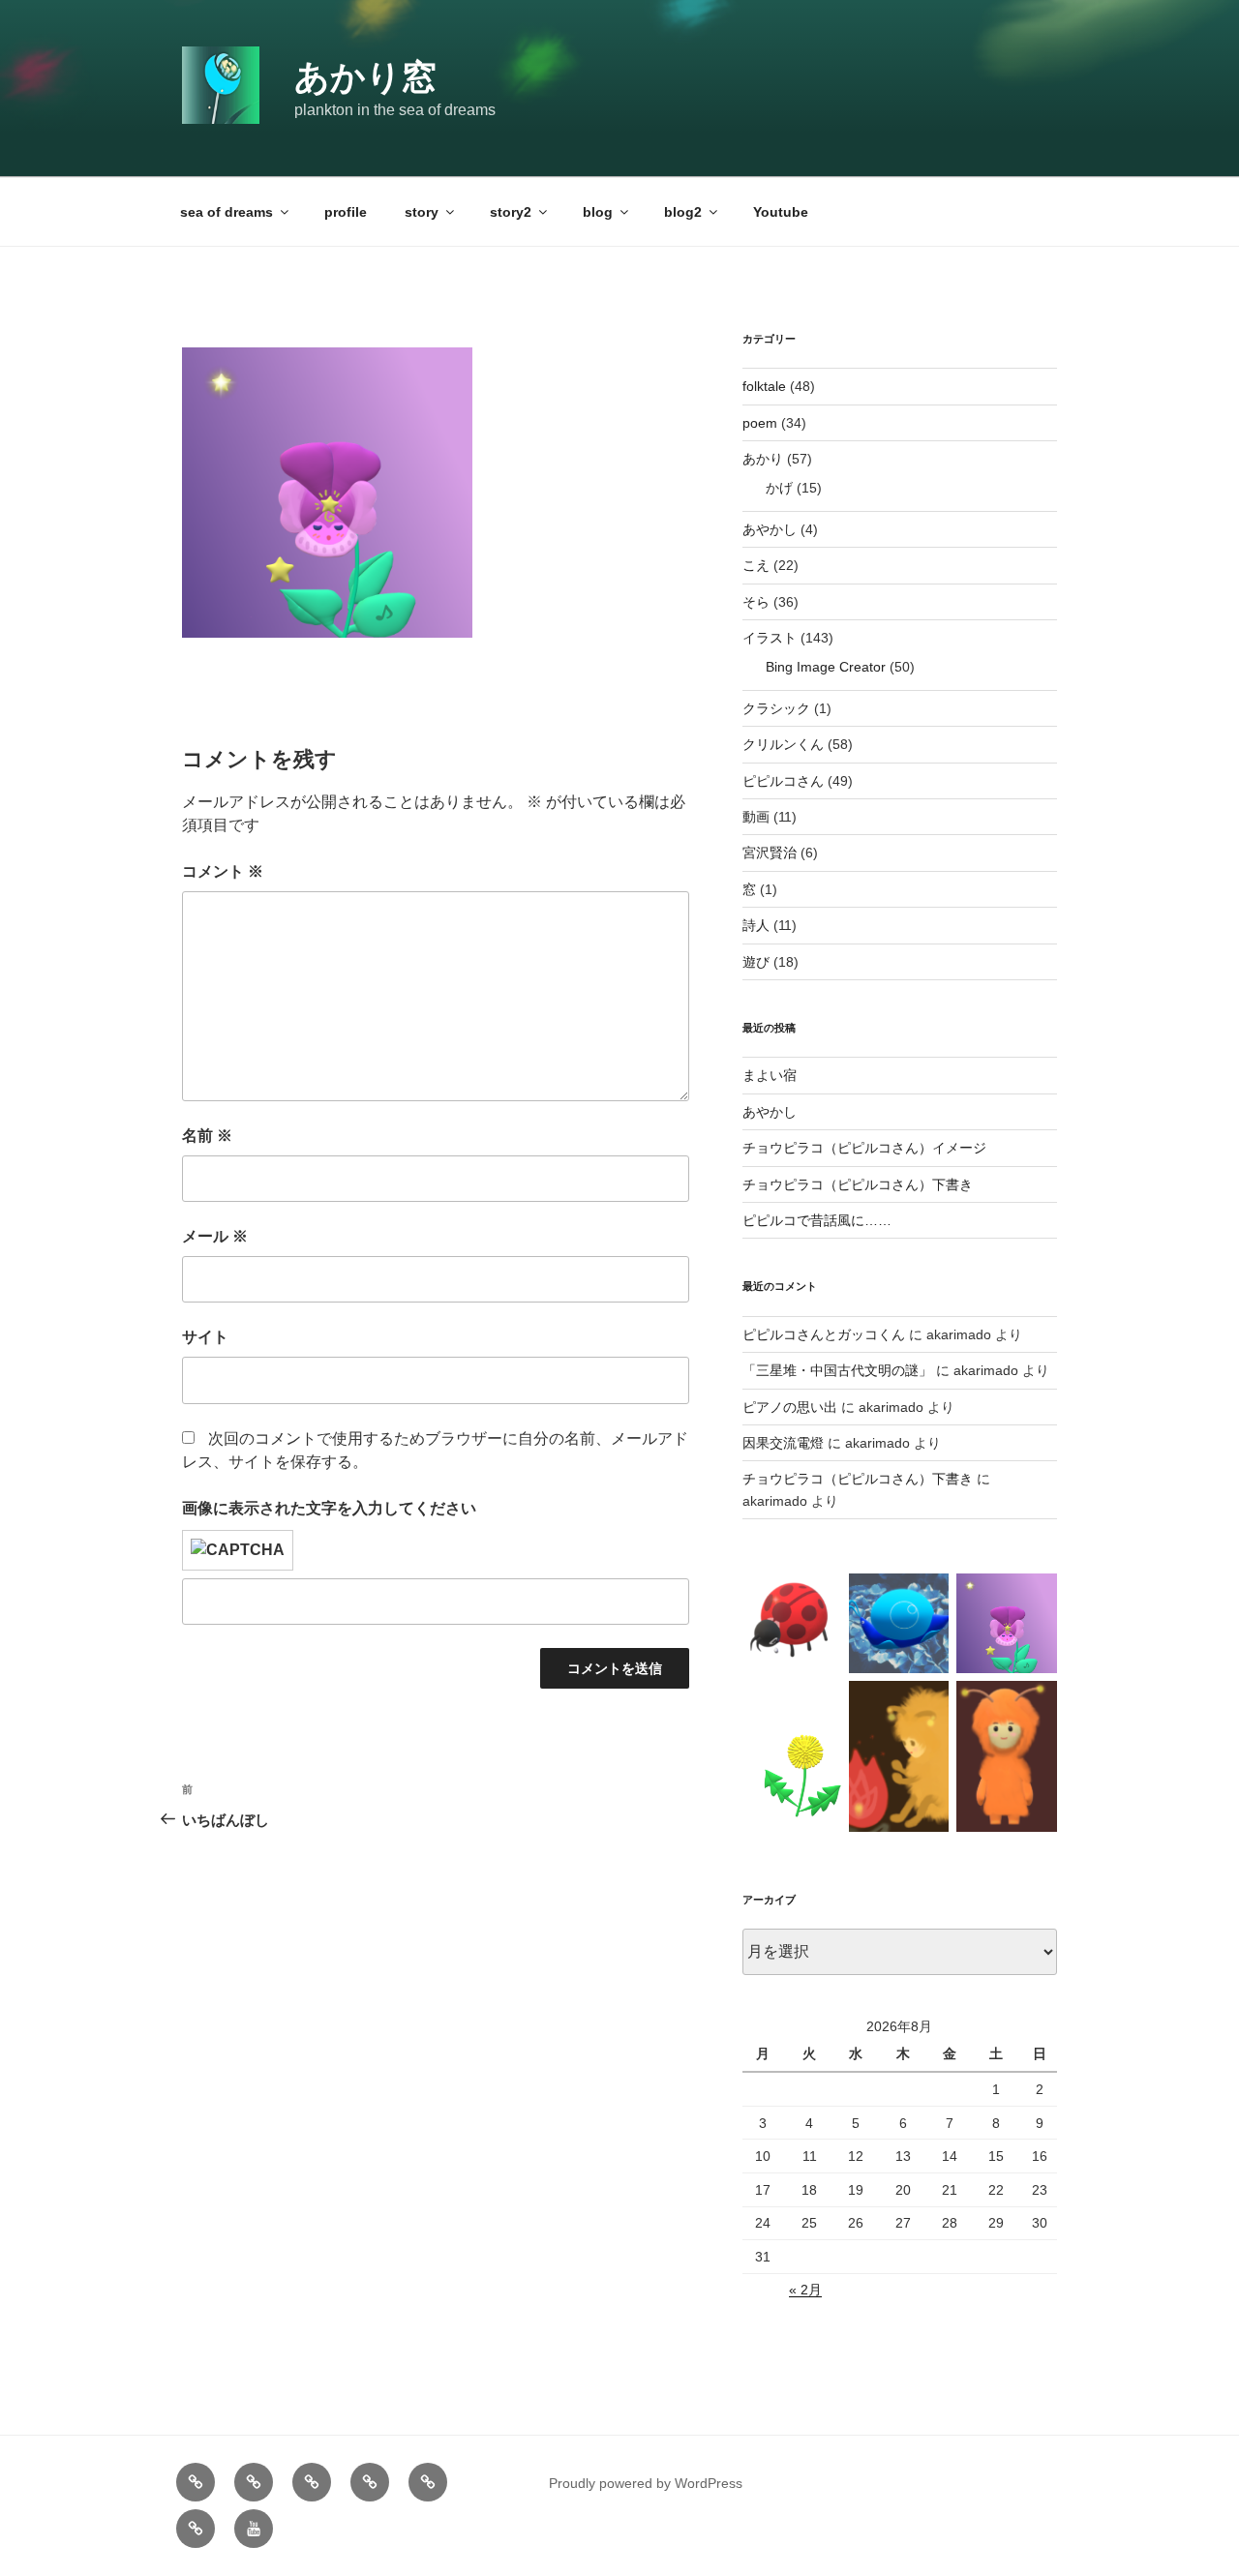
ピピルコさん (783, 781)
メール (215, 1236)
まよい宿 (770, 1075)
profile (346, 212)
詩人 (756, 925)
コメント (223, 871)
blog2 (683, 212)
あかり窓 (365, 77)
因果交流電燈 (783, 1443)
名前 (207, 1136)
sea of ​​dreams (227, 212)
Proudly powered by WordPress (646, 2483)
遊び (756, 962)
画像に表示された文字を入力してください (329, 1508)
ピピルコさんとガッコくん (824, 1334)
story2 (511, 212)
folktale (764, 386)
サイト (205, 1337)
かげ (779, 488)
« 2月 (805, 2290)
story (422, 212)
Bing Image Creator (826, 667)
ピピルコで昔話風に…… (817, 1220)
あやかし (770, 529)
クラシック (776, 708)
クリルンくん (783, 744)
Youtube (781, 212)
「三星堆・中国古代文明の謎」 (837, 1370)
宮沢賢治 (770, 853)
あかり (763, 459)
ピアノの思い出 (790, 1407)
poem (760, 423)
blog (598, 212)
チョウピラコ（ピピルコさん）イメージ (864, 1148)
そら (756, 602)
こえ (756, 565)
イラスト (770, 638)
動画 (756, 817)
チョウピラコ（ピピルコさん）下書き (858, 1184)
